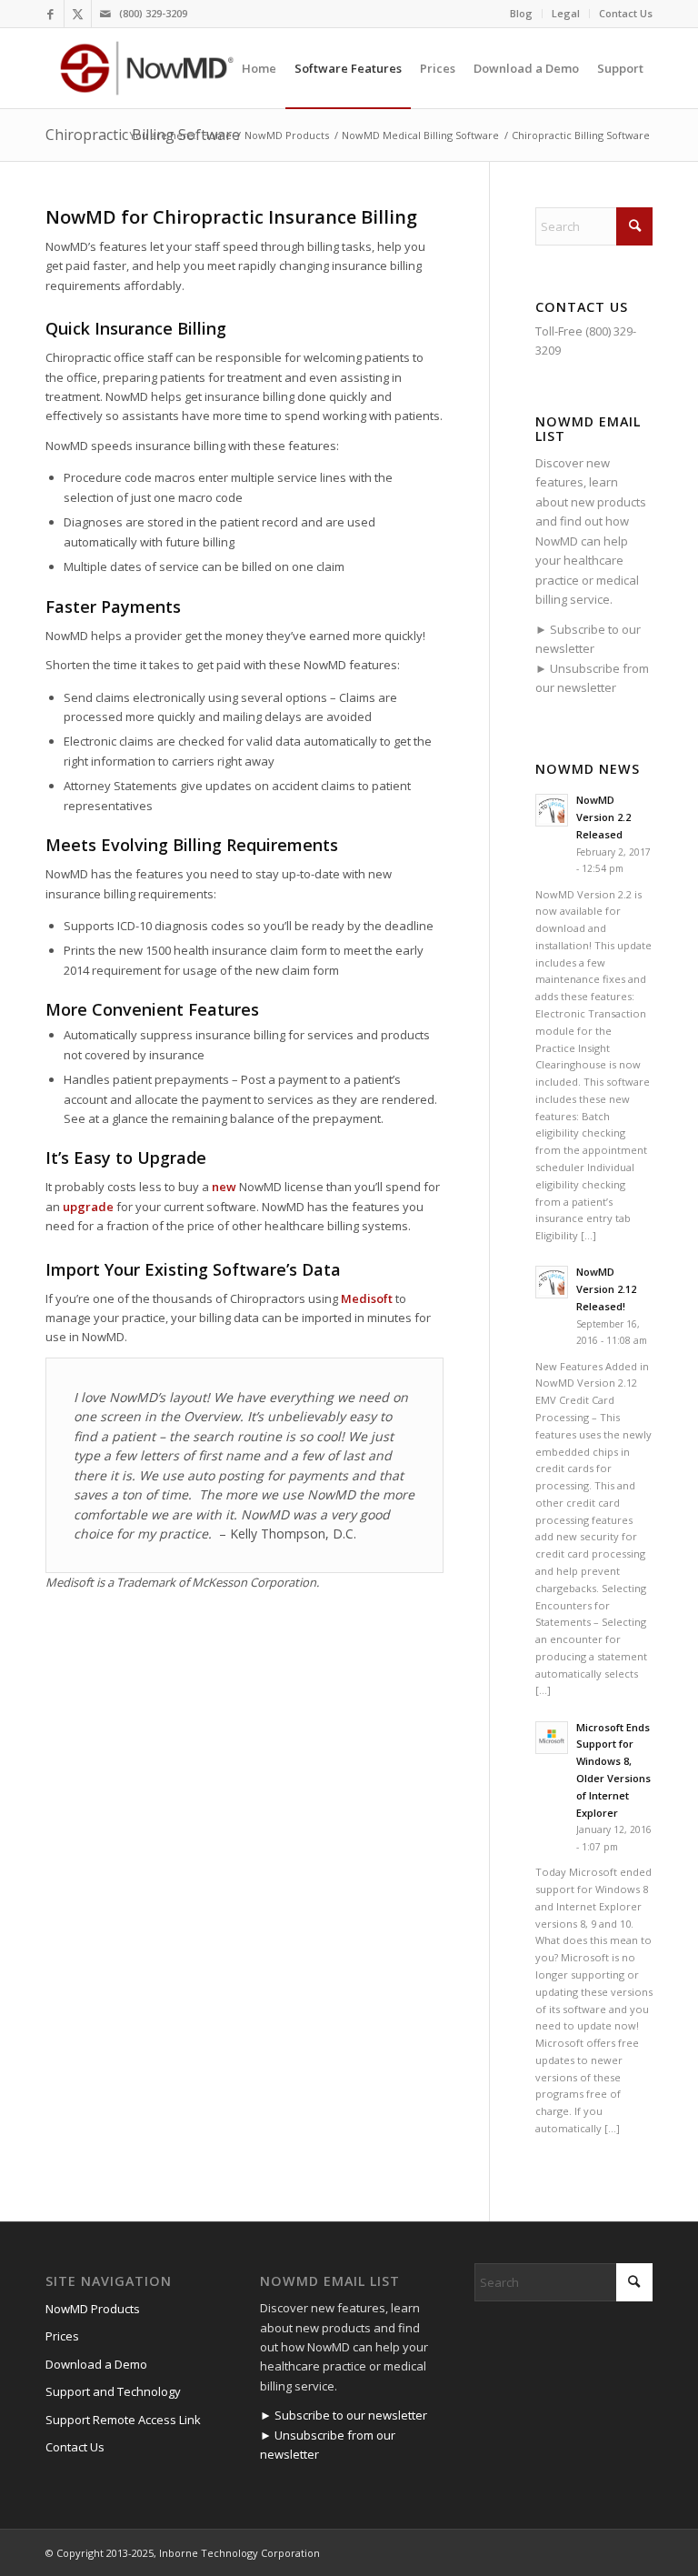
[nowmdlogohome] (147, 68)
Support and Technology (113, 2391)
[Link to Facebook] (50, 14)
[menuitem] (522, 14)
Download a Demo (96, 2364)
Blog (521, 13)
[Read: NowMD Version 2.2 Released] (552, 810)
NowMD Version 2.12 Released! (606, 1289)
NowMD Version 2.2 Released (603, 817)
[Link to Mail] (105, 14)
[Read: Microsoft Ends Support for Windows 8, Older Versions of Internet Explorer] (552, 1738)
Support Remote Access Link (123, 2420)
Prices (62, 2336)
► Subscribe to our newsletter (344, 2415)
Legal (566, 13)
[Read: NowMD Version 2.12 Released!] (552, 1282)
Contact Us (626, 13)
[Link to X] (78, 14)
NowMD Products (93, 2309)
